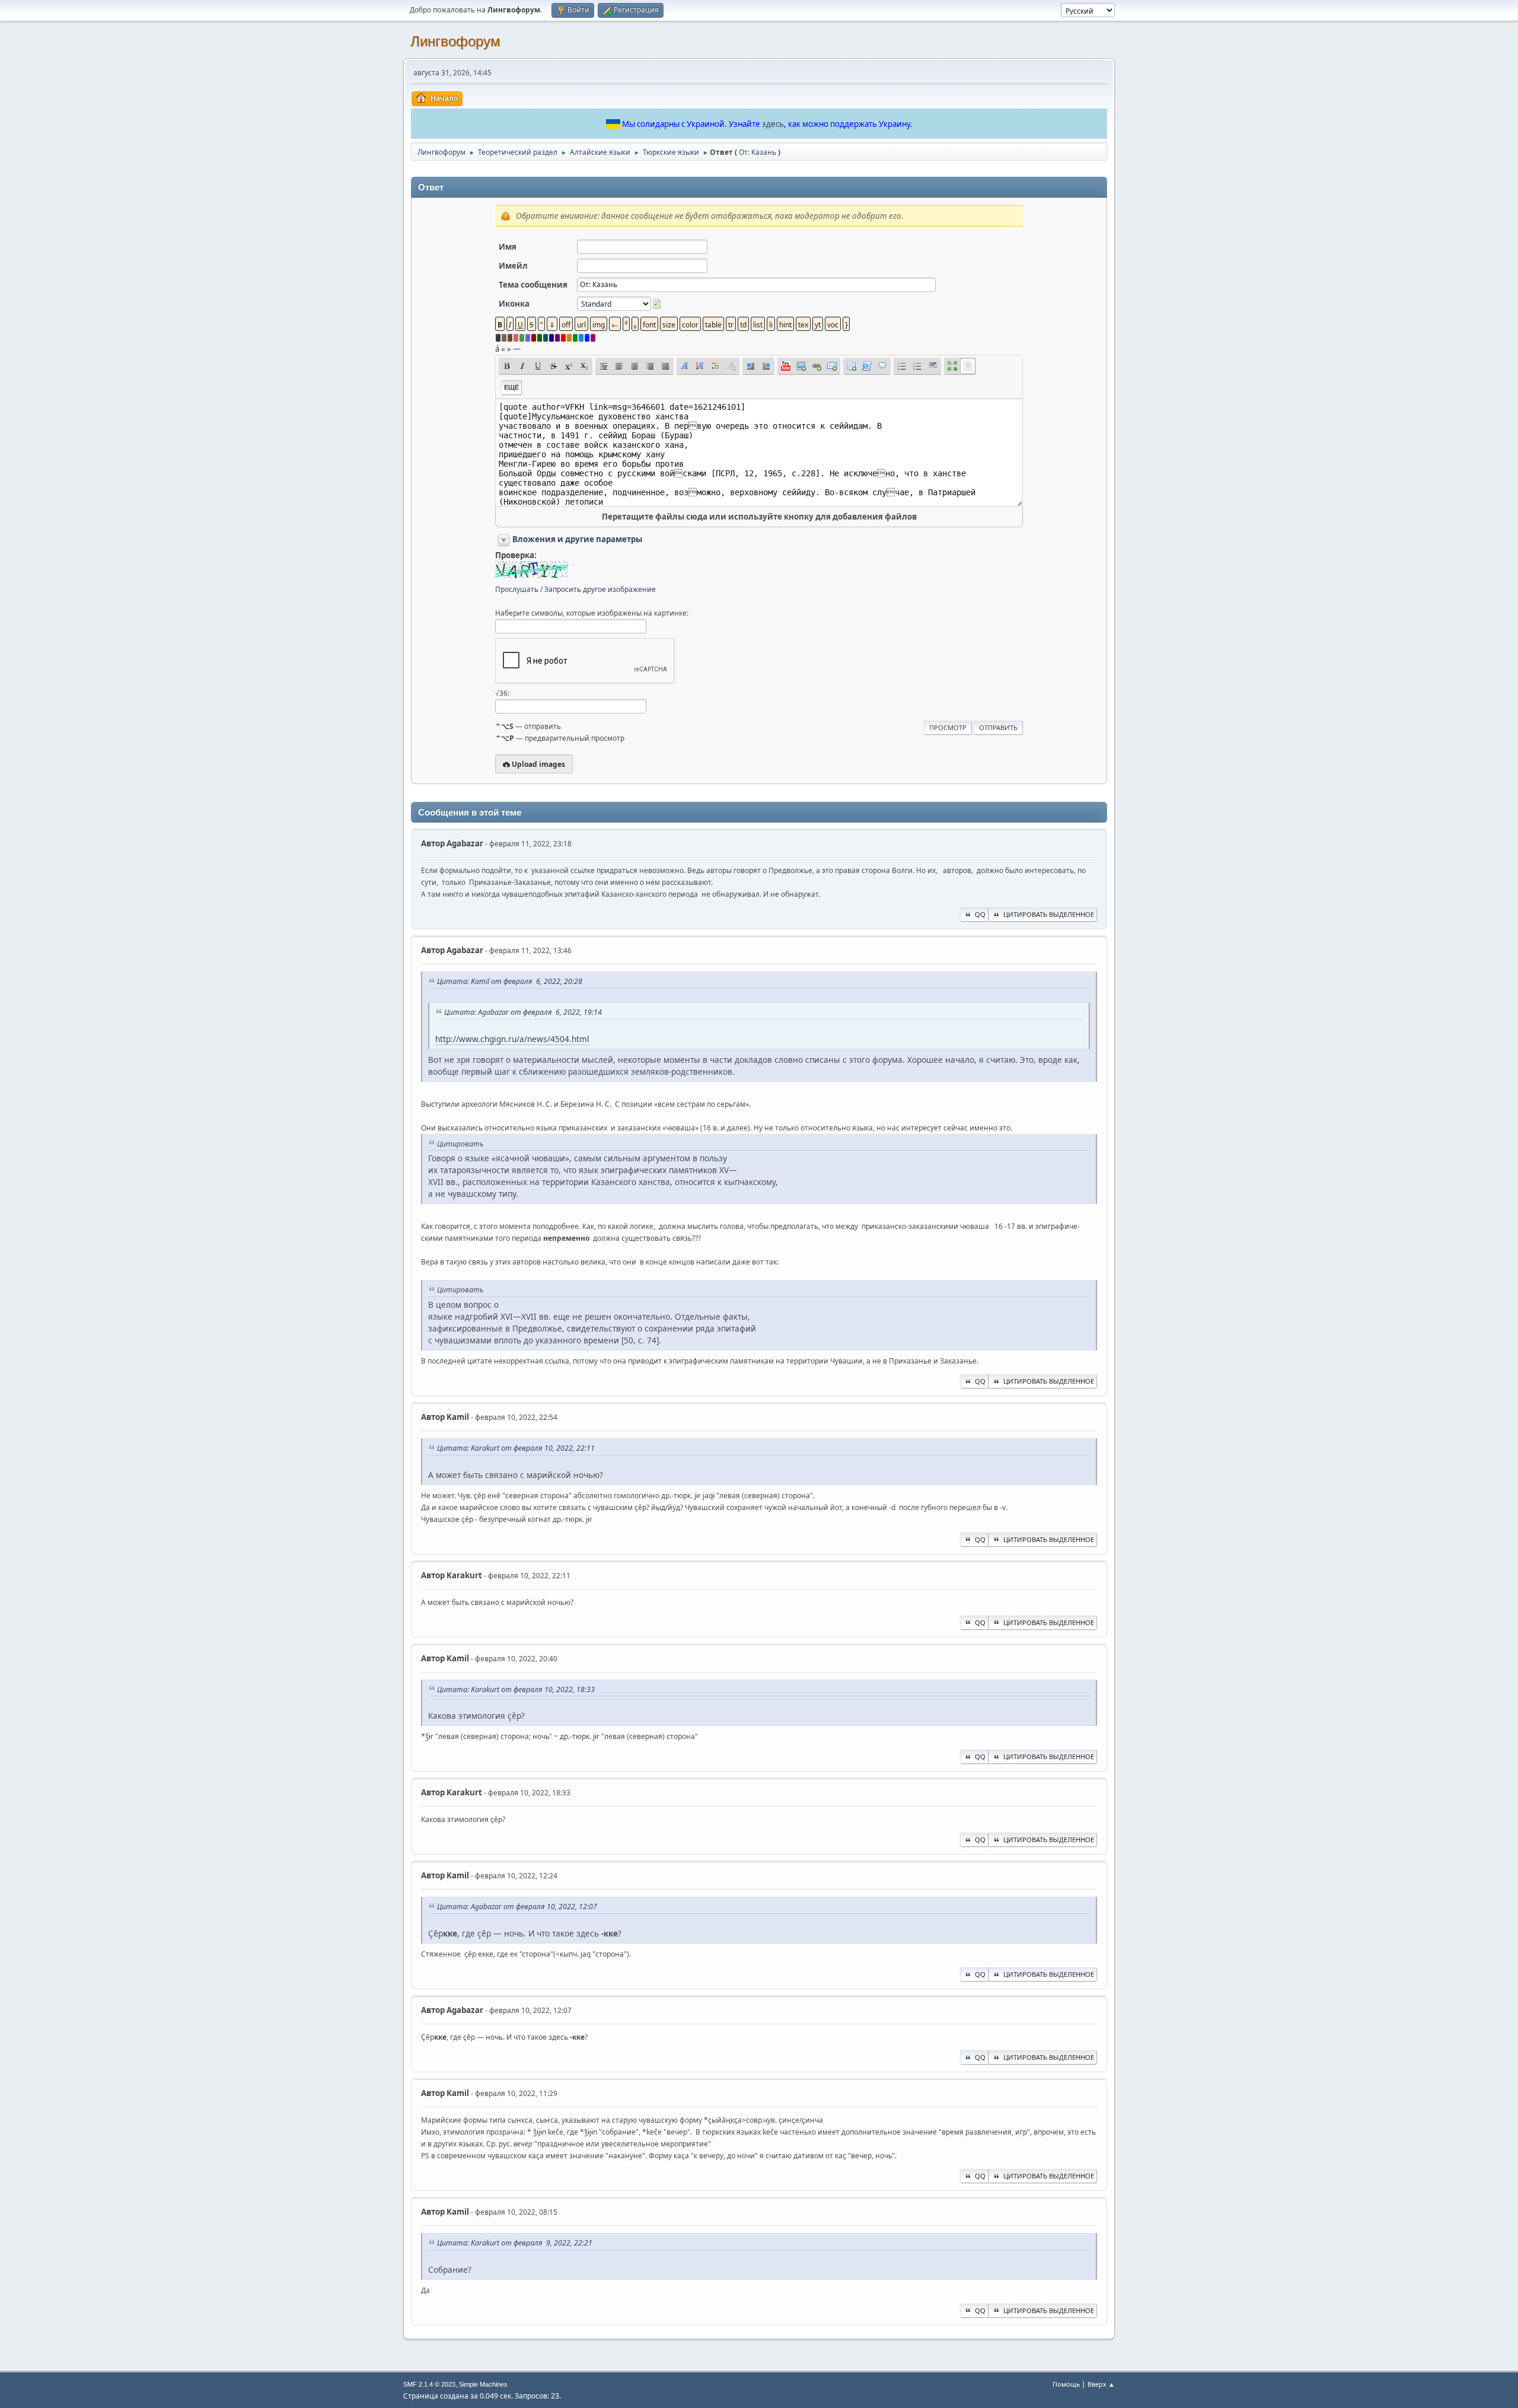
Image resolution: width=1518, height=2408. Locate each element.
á (497, 349)
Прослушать (517, 589)
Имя (508, 247)
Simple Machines (483, 2384)
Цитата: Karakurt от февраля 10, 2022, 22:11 (516, 1448)
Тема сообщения (533, 285)
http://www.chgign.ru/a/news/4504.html (512, 1039)
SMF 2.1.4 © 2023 (429, 2384)
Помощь (1066, 2384)
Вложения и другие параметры (577, 539)
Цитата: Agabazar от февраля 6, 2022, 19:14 (523, 1012)
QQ (980, 914)
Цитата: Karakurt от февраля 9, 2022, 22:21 (515, 2243)
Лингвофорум (455, 41)
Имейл (513, 266)
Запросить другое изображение (600, 589)
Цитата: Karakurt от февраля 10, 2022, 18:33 (516, 1689)
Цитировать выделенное (1049, 914)
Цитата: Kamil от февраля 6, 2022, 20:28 (510, 981)
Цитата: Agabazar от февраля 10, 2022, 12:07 (517, 1907)
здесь (773, 124)
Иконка (514, 304)
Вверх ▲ (1101, 2384)
